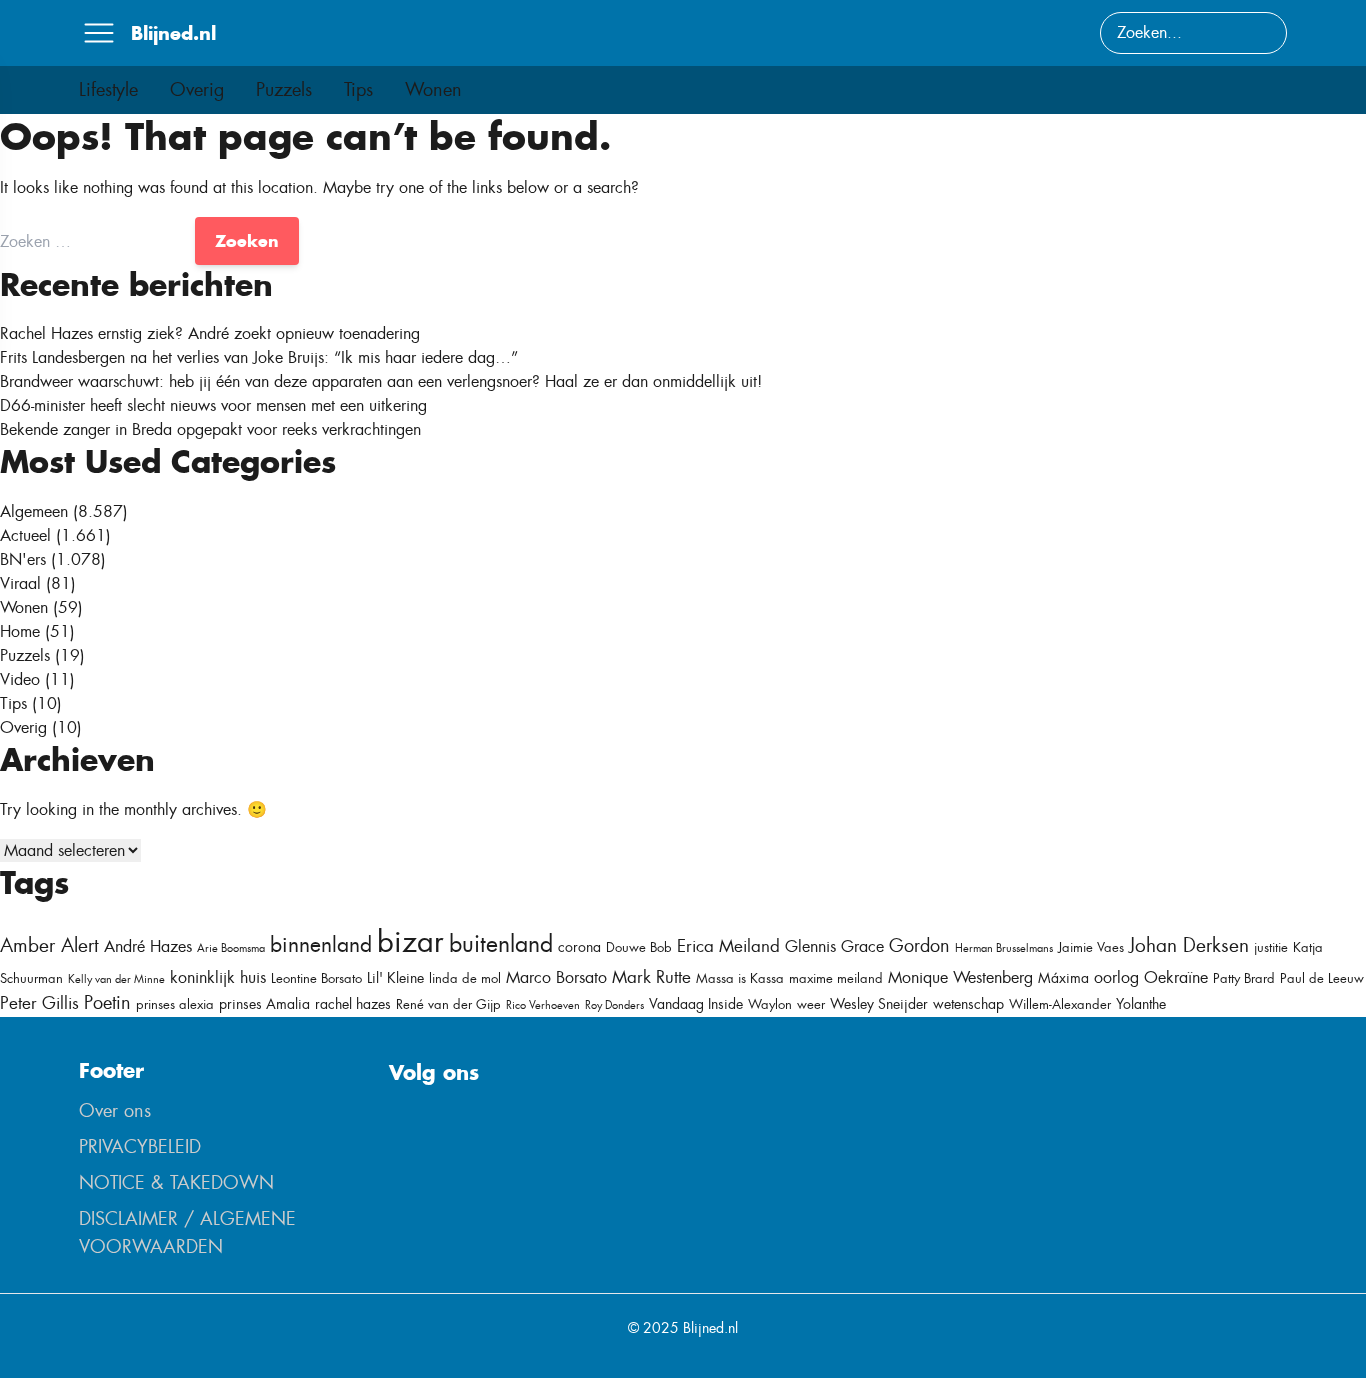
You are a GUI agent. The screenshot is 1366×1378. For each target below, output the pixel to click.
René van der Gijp (448, 1004)
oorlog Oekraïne (1151, 977)
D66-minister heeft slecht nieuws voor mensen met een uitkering (213, 405)
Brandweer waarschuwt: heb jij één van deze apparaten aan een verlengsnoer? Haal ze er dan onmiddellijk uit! (381, 381)
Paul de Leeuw (1322, 978)
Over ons (115, 1111)
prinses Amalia (264, 1004)
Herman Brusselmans (1004, 948)
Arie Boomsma (231, 948)
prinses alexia (175, 1004)
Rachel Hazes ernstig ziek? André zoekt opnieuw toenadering (210, 333)
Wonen (433, 90)
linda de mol (465, 978)
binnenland (321, 944)
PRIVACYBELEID (140, 1147)
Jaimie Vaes (1091, 947)
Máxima (1063, 978)
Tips (358, 90)
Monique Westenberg (960, 977)
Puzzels (284, 90)
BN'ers (23, 559)
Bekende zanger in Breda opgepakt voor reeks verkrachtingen (210, 429)
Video (20, 679)
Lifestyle (108, 90)
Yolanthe (1141, 1004)
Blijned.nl (173, 33)
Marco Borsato (556, 977)
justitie (1271, 947)
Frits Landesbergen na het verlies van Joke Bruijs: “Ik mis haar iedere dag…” (259, 357)
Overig (197, 90)
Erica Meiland (728, 946)
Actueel (25, 535)
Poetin (107, 1003)
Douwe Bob (639, 947)
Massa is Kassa (740, 978)
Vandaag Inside (696, 1004)
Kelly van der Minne (116, 979)
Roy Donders (614, 1005)
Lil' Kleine (395, 978)
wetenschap (968, 1004)
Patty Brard (1244, 978)
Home (20, 631)
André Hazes (148, 946)
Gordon (919, 946)
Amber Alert (49, 945)
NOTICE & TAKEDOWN (176, 1183)
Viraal (20, 583)
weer (811, 1004)
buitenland (501, 944)
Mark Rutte (651, 977)
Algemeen (34, 511)
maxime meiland (836, 978)
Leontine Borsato (316, 978)
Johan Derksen (1189, 945)
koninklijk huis (218, 977)
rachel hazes (353, 1004)
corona (579, 947)
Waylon (770, 1004)
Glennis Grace (834, 946)
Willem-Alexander (1060, 1004)
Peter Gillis (39, 1003)
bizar (410, 941)
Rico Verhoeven (543, 1005)
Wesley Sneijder (879, 1004)
